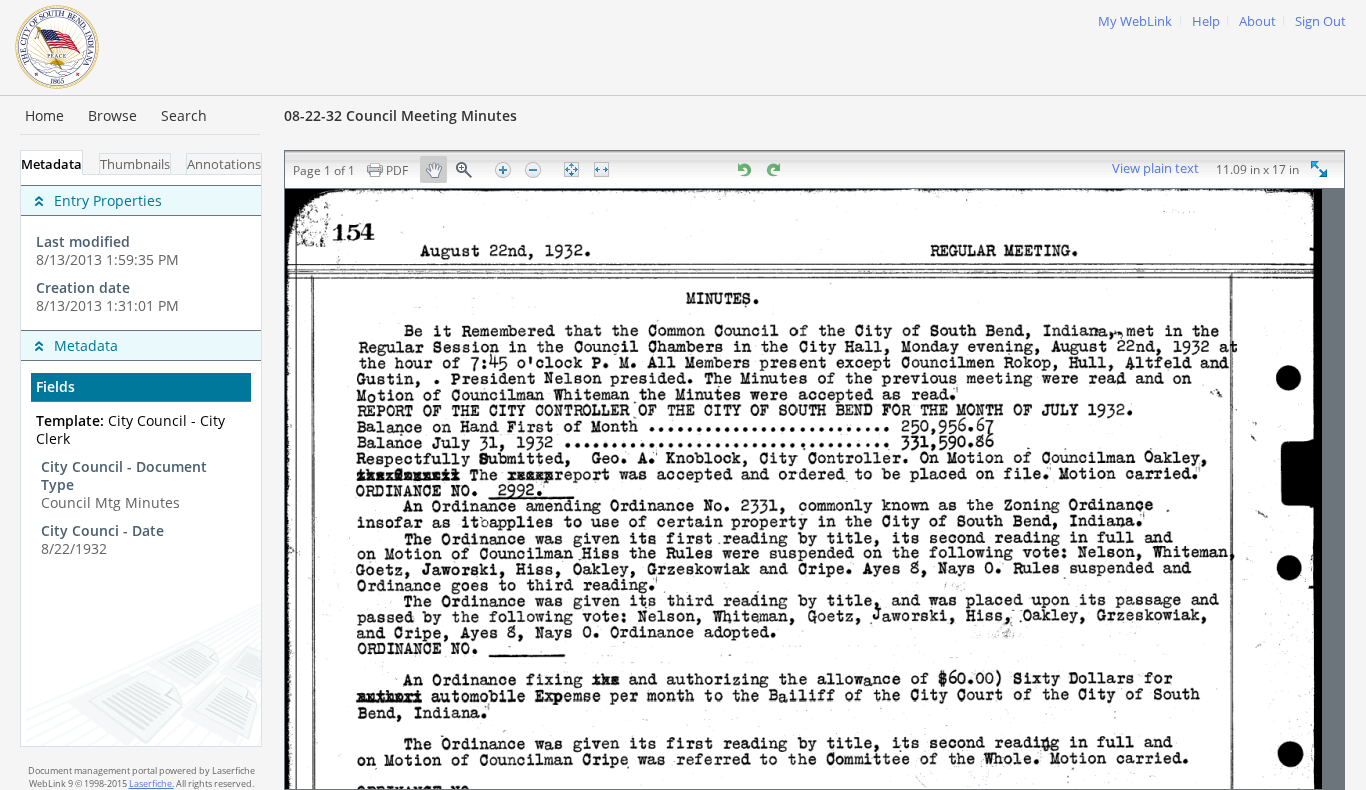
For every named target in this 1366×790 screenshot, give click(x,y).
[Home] (57, 45)
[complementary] (141, 252)
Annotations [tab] (224, 164)
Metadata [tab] (51, 164)
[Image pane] (814, 489)
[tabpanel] (141, 460)
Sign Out (1320, 21)
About (1257, 21)
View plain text (1155, 169)
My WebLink (1135, 21)
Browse (112, 115)
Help (1206, 21)
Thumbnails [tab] (135, 164)
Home (44, 115)
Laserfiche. (151, 783)
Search (184, 115)
